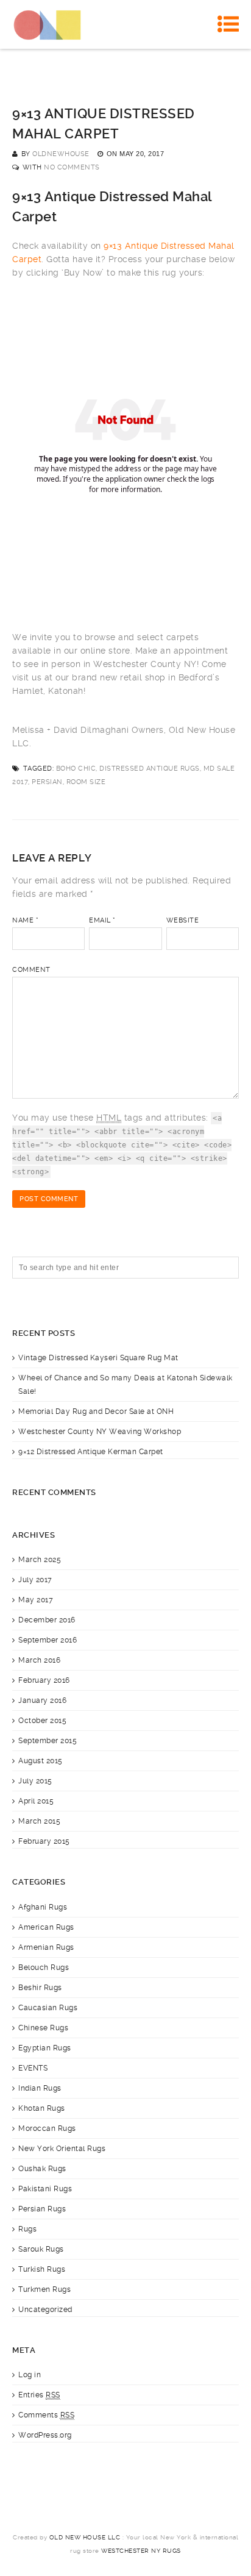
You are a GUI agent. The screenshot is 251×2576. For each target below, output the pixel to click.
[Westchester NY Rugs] (47, 24)
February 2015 (44, 1841)
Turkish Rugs (42, 2269)
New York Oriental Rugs (62, 2149)
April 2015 (36, 1801)
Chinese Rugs (43, 2028)
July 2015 (35, 1781)
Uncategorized (45, 2310)
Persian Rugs (42, 2209)
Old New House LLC (85, 2537)
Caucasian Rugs (48, 2008)
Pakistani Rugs (45, 2189)
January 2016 (42, 1700)
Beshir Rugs (40, 1988)
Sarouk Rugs (41, 2249)
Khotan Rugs (42, 2108)
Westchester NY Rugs (141, 2551)
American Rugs (46, 1927)
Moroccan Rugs (47, 2128)
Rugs (27, 2229)
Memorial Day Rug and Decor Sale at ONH (96, 1411)
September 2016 (48, 1640)
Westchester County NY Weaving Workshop (100, 1432)
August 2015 (41, 1761)
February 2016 (44, 1680)
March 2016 (39, 1660)
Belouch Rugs (44, 1968)
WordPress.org (45, 2435)
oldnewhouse (61, 154)
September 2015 (48, 1741)
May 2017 (36, 1600)
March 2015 (39, 1821)
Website (183, 920)
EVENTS (33, 2068)
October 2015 (42, 1721)
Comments (46, 2415)
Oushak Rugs (42, 2169)
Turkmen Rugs (44, 2289)
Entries (39, 2395)
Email (102, 920)
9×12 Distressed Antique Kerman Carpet (91, 1452)
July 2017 (35, 1580)
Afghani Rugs (43, 1907)
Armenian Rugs (46, 1947)
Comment (31, 970)
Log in (30, 2375)
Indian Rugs (40, 2088)
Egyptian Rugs (45, 2048)
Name (25, 920)
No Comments (72, 167)
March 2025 (40, 1560)
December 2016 (47, 1620)
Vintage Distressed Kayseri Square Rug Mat (98, 1358)
